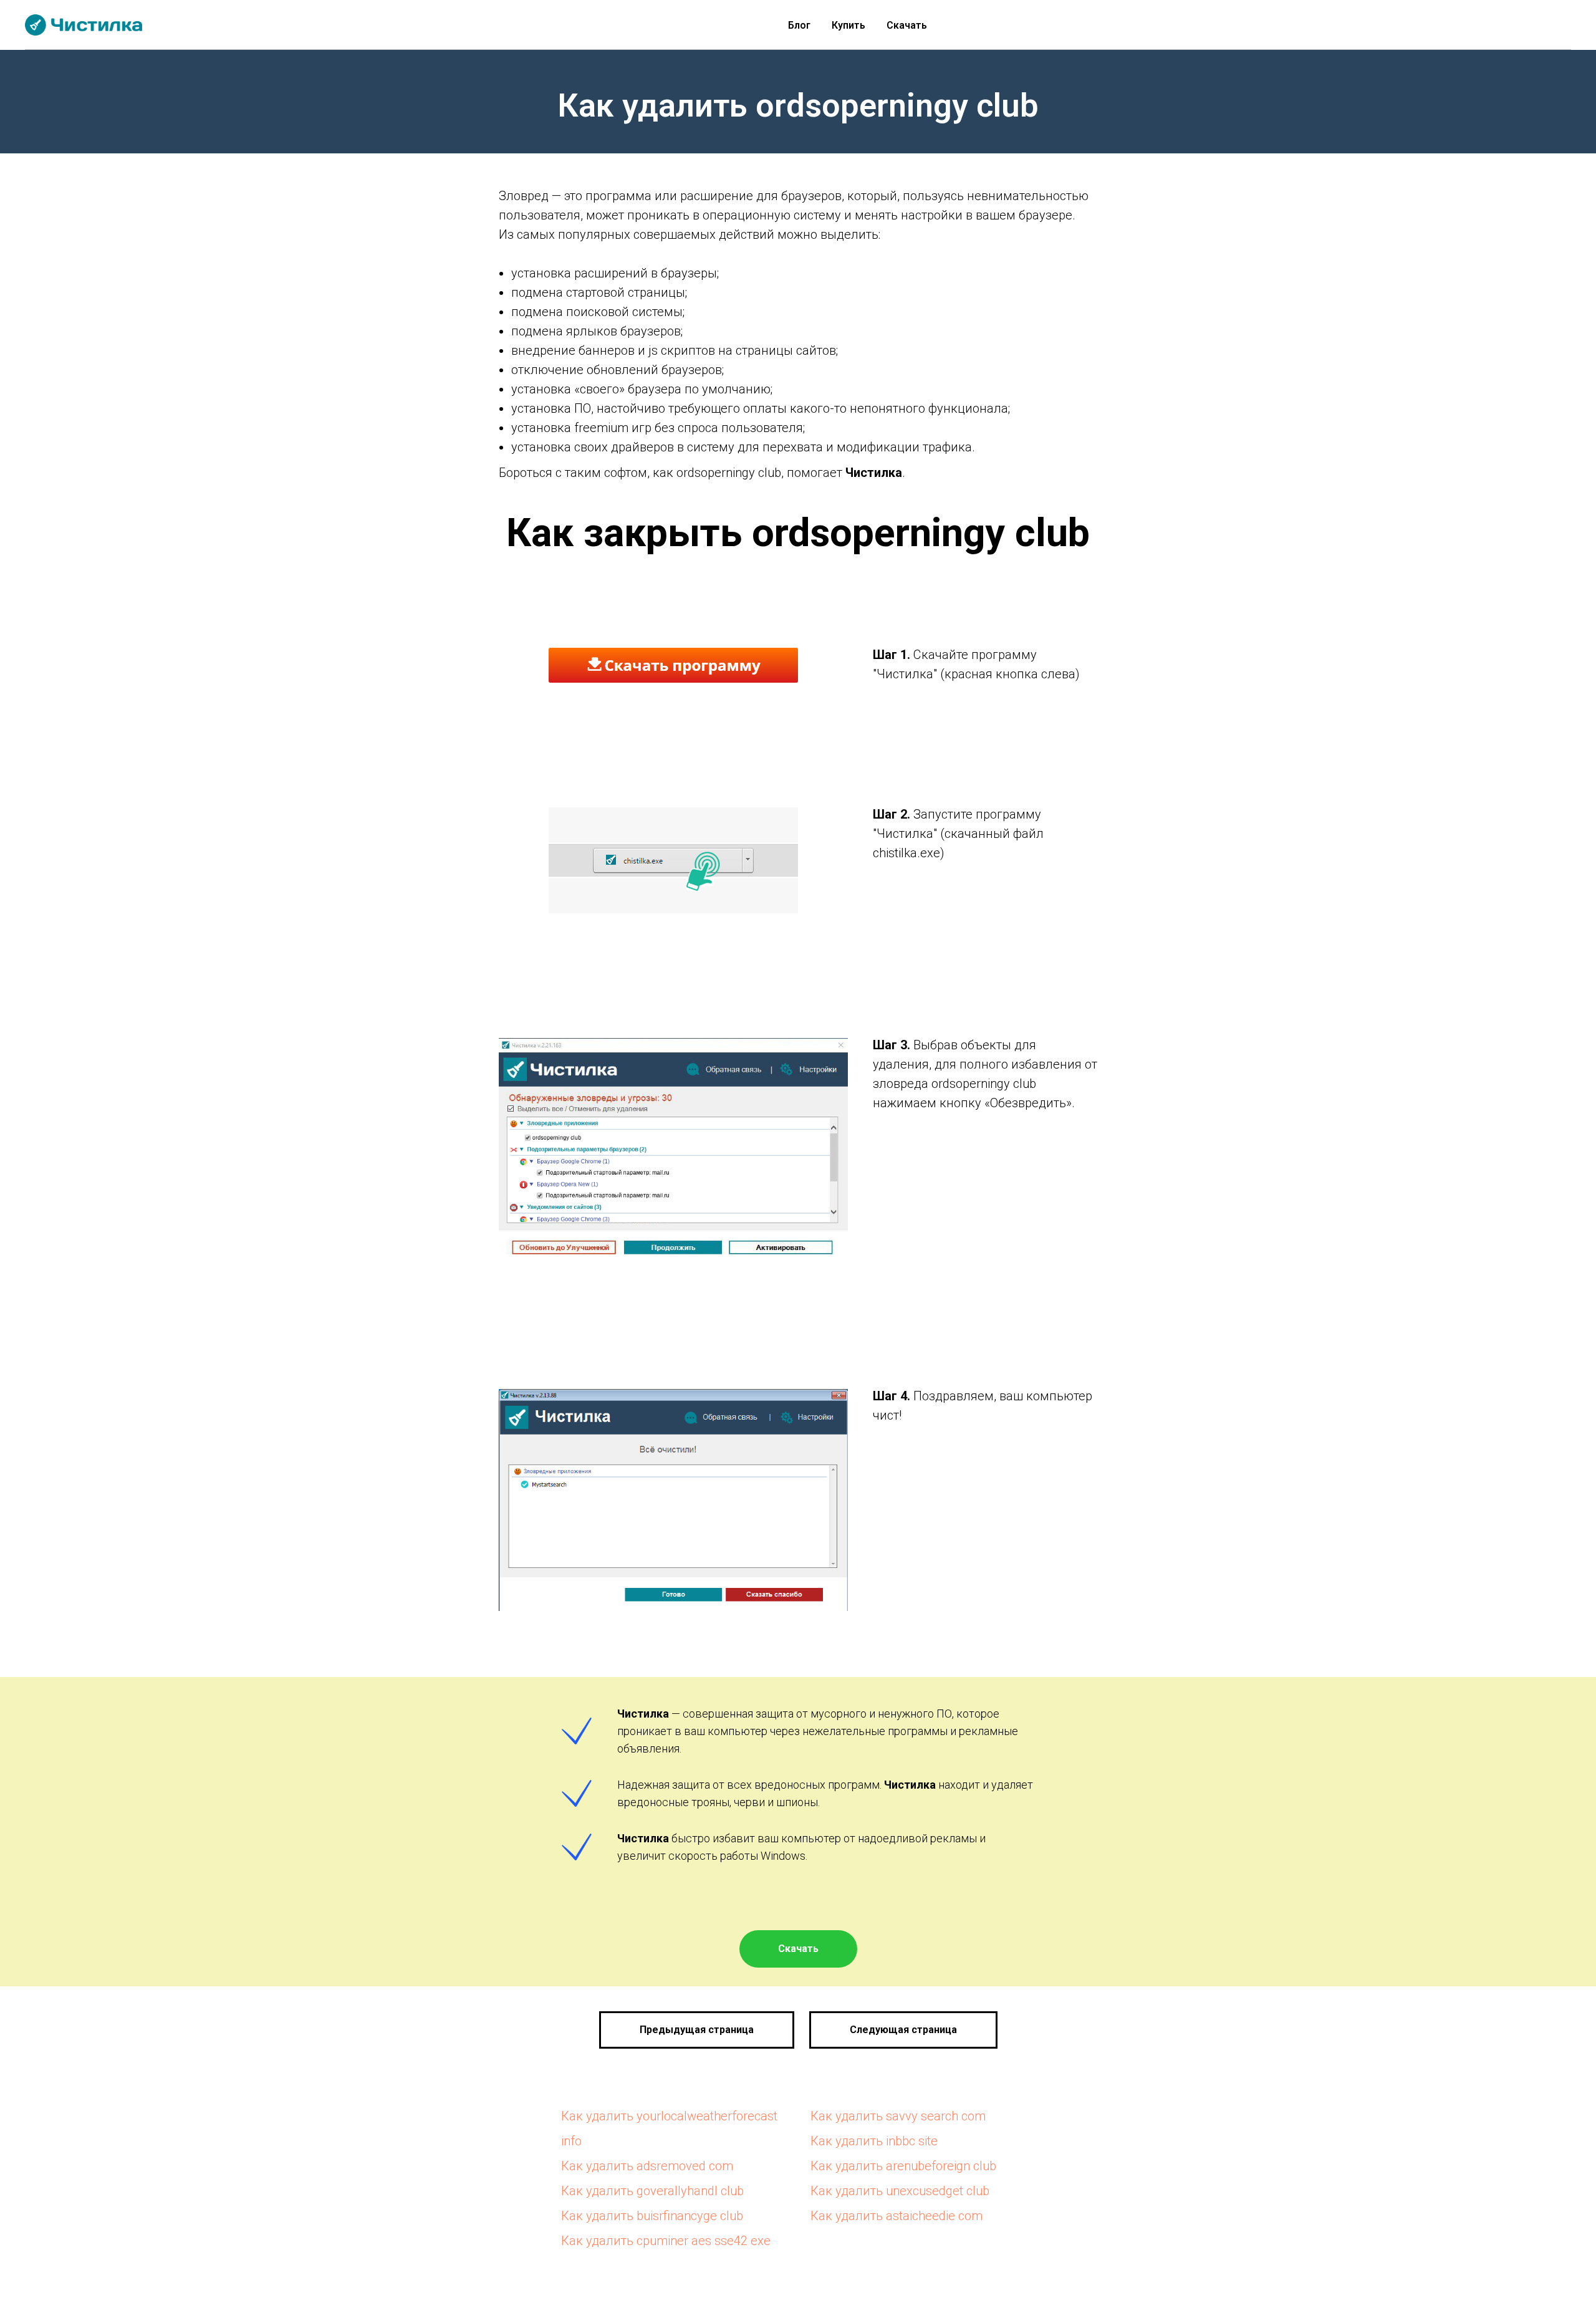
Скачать (907, 25)
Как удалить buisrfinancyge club (652, 2216)
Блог (799, 25)
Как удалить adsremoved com (647, 2166)
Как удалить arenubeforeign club (903, 2166)
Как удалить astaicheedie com (897, 2216)
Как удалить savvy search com (898, 2116)
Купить (848, 25)
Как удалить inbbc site (874, 2141)
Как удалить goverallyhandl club (652, 2191)
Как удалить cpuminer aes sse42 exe (666, 2241)
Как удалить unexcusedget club (900, 2191)
